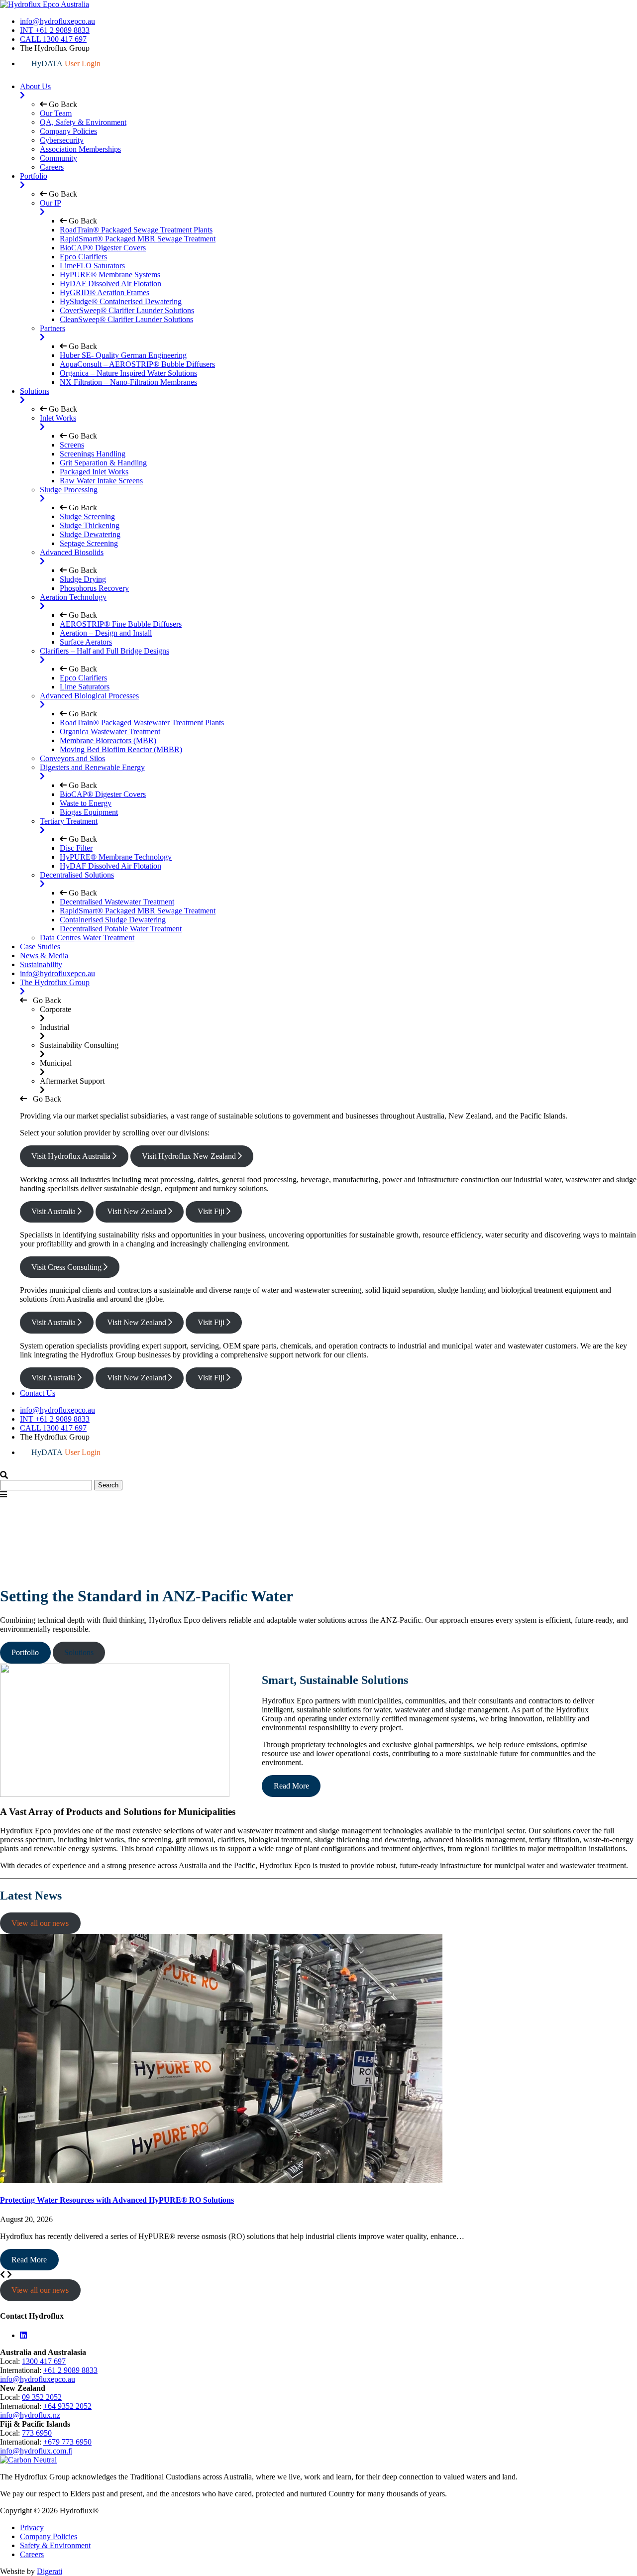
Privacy (32, 2527)
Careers (32, 2554)
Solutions (79, 1652)
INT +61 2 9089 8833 (55, 30)
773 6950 (37, 2433)
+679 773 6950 (67, 2442)
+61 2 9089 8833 (70, 2370)
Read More (291, 1786)
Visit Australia (54, 1211)
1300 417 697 (44, 2361)
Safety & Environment (55, 2545)
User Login (66, 63)
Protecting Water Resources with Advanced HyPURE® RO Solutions (117, 2200)
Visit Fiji (212, 1211)
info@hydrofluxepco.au (57, 21)
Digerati (50, 2571)
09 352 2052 (42, 2397)
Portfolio (25, 1652)
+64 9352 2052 (67, 2406)
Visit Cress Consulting (67, 1267)
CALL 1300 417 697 (53, 39)
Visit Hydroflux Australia (72, 1156)
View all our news (40, 1923)
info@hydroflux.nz (30, 2415)
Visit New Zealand (138, 1211)
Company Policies (49, 2536)
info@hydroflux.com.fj (36, 2451)
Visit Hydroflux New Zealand (190, 1156)
